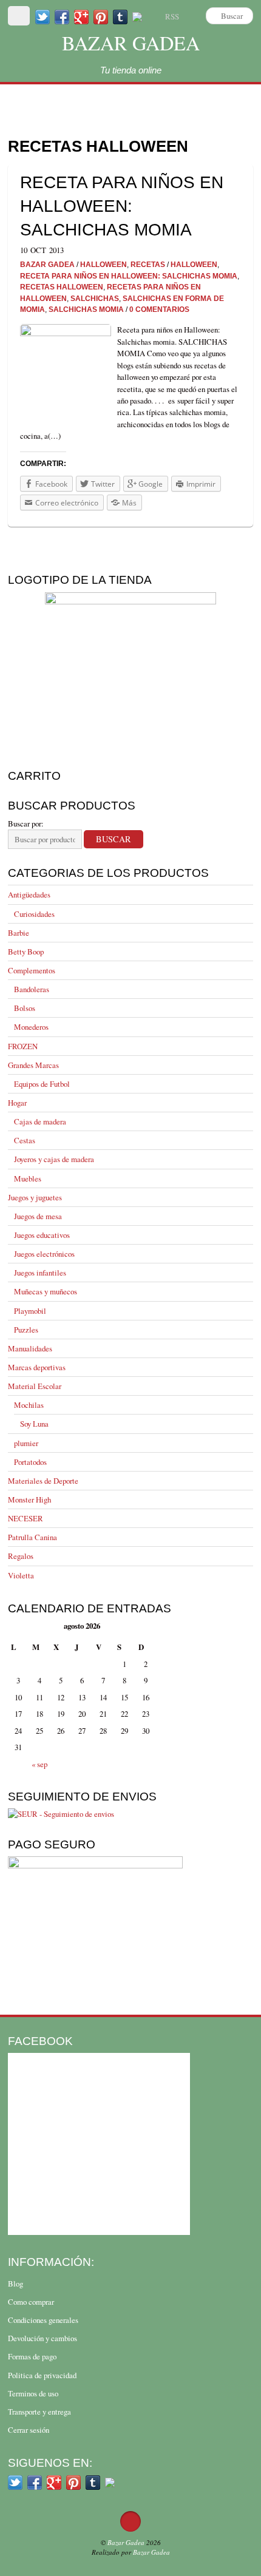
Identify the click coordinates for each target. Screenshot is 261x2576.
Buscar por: (26, 823)
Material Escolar (35, 1386)
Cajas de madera (40, 1121)
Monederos (31, 1027)
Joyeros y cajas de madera (54, 1159)
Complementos (32, 970)
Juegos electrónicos (44, 1254)
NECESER (25, 1518)
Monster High (29, 1499)
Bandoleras (32, 989)
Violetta (21, 1575)
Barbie (19, 933)
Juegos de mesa (38, 1216)
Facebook (40, 2041)
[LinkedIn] (137, 16)
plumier (26, 1443)
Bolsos (25, 1008)
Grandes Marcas (33, 1065)
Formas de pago (32, 2356)
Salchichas (95, 298)
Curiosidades (34, 914)
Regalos (21, 1556)
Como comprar (31, 2302)
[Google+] (81, 16)
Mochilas (29, 1405)
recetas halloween (62, 287)
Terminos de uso (33, 2393)
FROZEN (23, 1046)
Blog (15, 2284)
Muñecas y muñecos (46, 1291)
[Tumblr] (120, 16)
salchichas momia (86, 309)
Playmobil (30, 1311)
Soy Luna (34, 1424)
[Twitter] (42, 16)
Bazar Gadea (131, 43)
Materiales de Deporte (43, 1481)
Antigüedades (29, 894)
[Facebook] (62, 16)
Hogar (17, 1103)
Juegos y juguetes (35, 1197)
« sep (39, 1764)
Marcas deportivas (37, 1367)
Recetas (148, 264)
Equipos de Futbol (42, 1084)
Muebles (28, 1178)
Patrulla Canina (32, 1537)
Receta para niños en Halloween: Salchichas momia (122, 206)
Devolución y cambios (42, 2338)
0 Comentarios (159, 309)
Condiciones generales (43, 2320)
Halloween (103, 264)
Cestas (25, 1140)
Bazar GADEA (47, 264)
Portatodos (30, 1462)
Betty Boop (26, 952)
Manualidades (30, 1348)
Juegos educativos (42, 1235)
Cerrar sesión (29, 2430)
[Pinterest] (101, 16)
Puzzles (26, 1330)
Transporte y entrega (39, 2412)
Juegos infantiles (40, 1273)
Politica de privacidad (42, 2375)
